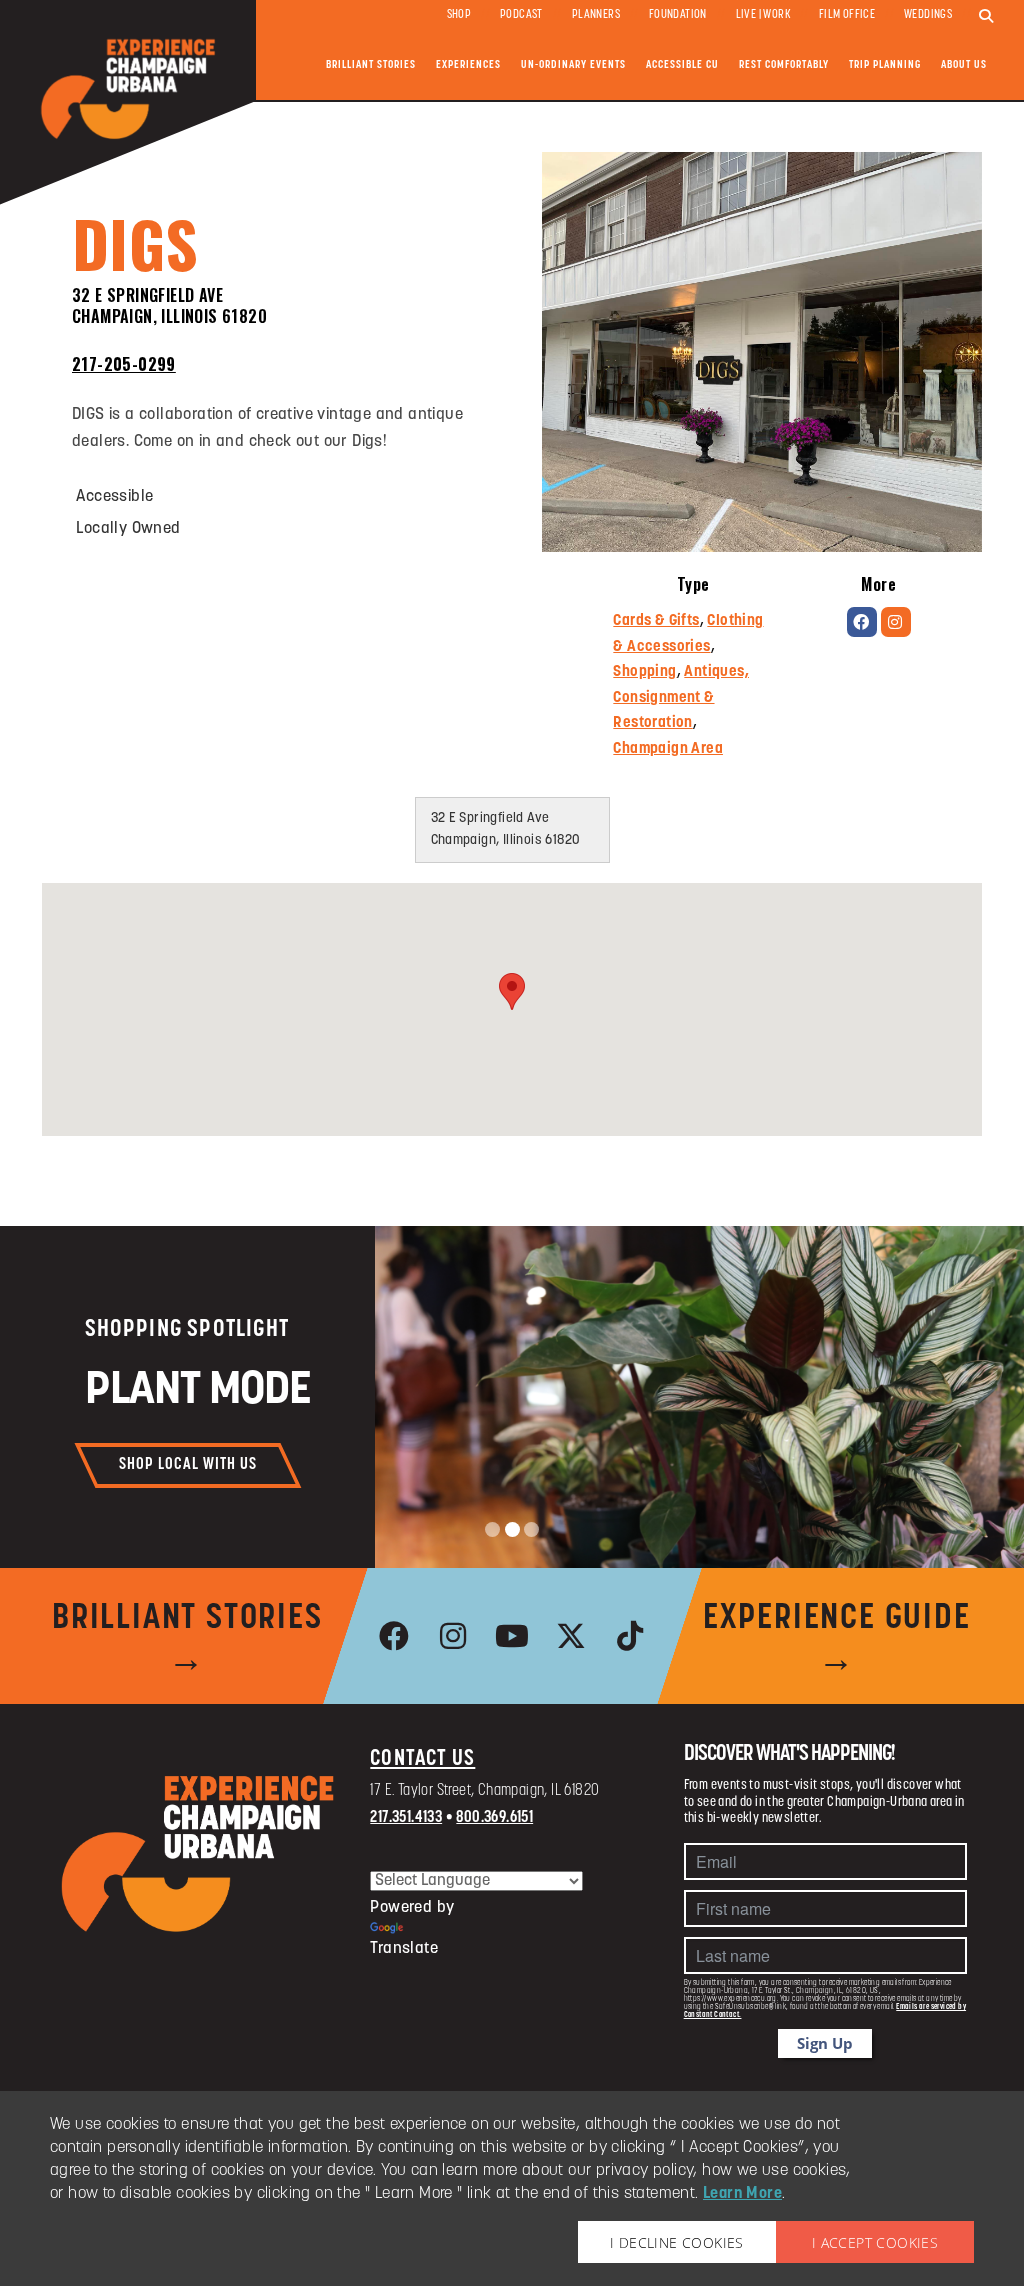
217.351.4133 (406, 1818)
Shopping (644, 672)
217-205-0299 (124, 364)
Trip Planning (885, 65)
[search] (986, 17)
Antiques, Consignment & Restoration (681, 698)
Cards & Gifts (656, 621)
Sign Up (825, 2043)
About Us (964, 65)
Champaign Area (668, 749)
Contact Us (422, 1759)
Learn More (742, 2194)
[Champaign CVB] (198, 1854)
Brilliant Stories (371, 65)
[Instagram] (896, 622)
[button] (512, 991)
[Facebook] (862, 622)
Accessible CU (682, 65)
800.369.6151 (494, 1818)
